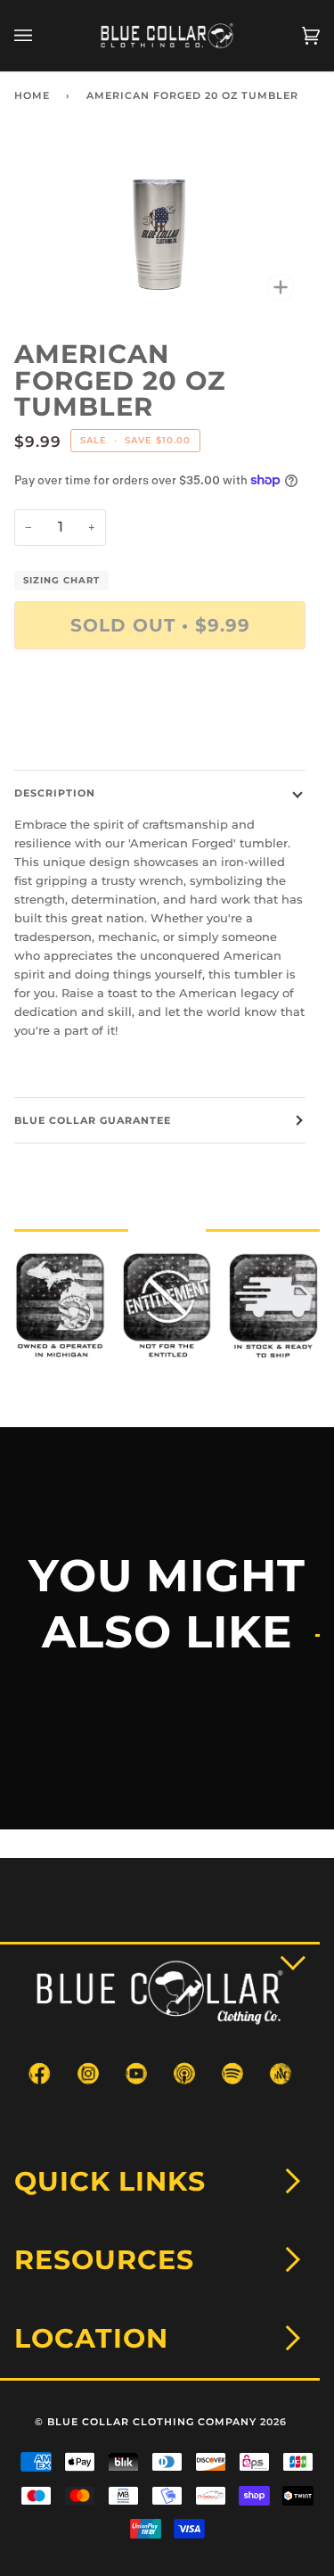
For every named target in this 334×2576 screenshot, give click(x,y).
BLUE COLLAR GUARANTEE (93, 1120)
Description (55, 793)
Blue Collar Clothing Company (152, 2422)
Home (32, 95)
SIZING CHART (61, 580)
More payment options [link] (81, 731)
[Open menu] (41, 36)
